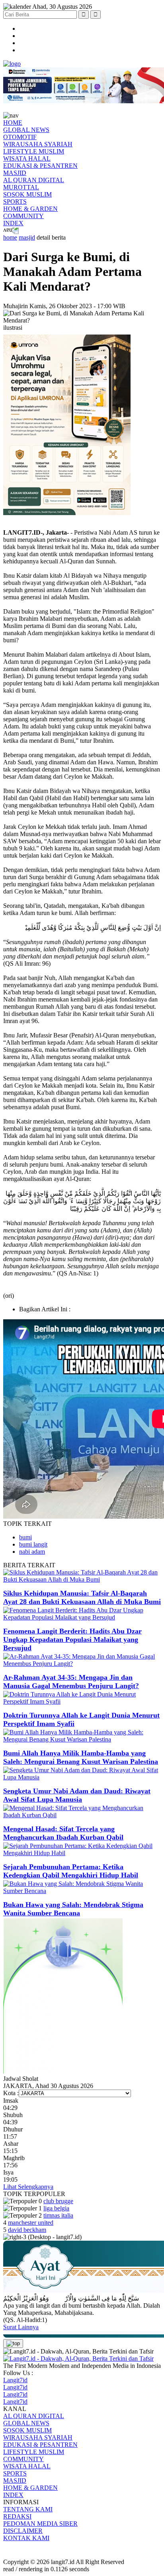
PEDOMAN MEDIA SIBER (40, 2524)
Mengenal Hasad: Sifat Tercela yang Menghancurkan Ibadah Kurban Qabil (63, 1833)
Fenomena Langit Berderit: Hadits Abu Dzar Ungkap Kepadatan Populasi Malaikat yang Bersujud (72, 1639)
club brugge (58, 2201)
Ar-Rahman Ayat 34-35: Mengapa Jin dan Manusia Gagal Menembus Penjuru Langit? (71, 1682)
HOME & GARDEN (30, 209)
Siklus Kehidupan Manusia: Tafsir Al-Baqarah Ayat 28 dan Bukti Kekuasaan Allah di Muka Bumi (82, 1597)
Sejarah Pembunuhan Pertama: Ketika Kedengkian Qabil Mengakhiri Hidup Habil (71, 1871)
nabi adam (32, 1552)
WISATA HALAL (27, 158)
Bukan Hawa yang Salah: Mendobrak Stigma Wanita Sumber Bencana (73, 1909)
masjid (27, 237)
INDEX (13, 223)
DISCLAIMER (23, 2531)
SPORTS (15, 202)
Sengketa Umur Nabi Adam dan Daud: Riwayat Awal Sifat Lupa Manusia (77, 1795)
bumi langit (33, 1544)
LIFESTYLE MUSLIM (34, 151)
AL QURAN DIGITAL (34, 180)
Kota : (11, 2093)
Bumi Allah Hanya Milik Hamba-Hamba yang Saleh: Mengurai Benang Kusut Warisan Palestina (81, 1757)
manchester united (31, 2223)
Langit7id (15, 2380)
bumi (25, 1537)
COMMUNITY (23, 216)
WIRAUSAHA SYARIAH (38, 144)
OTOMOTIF (20, 137)
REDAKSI (17, 2516)
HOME (13, 123)
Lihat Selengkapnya (28, 2187)
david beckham (27, 2230)
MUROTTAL (21, 187)
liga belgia (56, 2208)
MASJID (15, 173)
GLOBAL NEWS (26, 130)
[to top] (13, 2344)
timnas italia (58, 2215)
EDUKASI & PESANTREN (40, 166)
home (10, 237)
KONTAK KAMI (26, 2538)
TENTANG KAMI (28, 2509)
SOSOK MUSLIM (27, 194)
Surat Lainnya (21, 2327)
